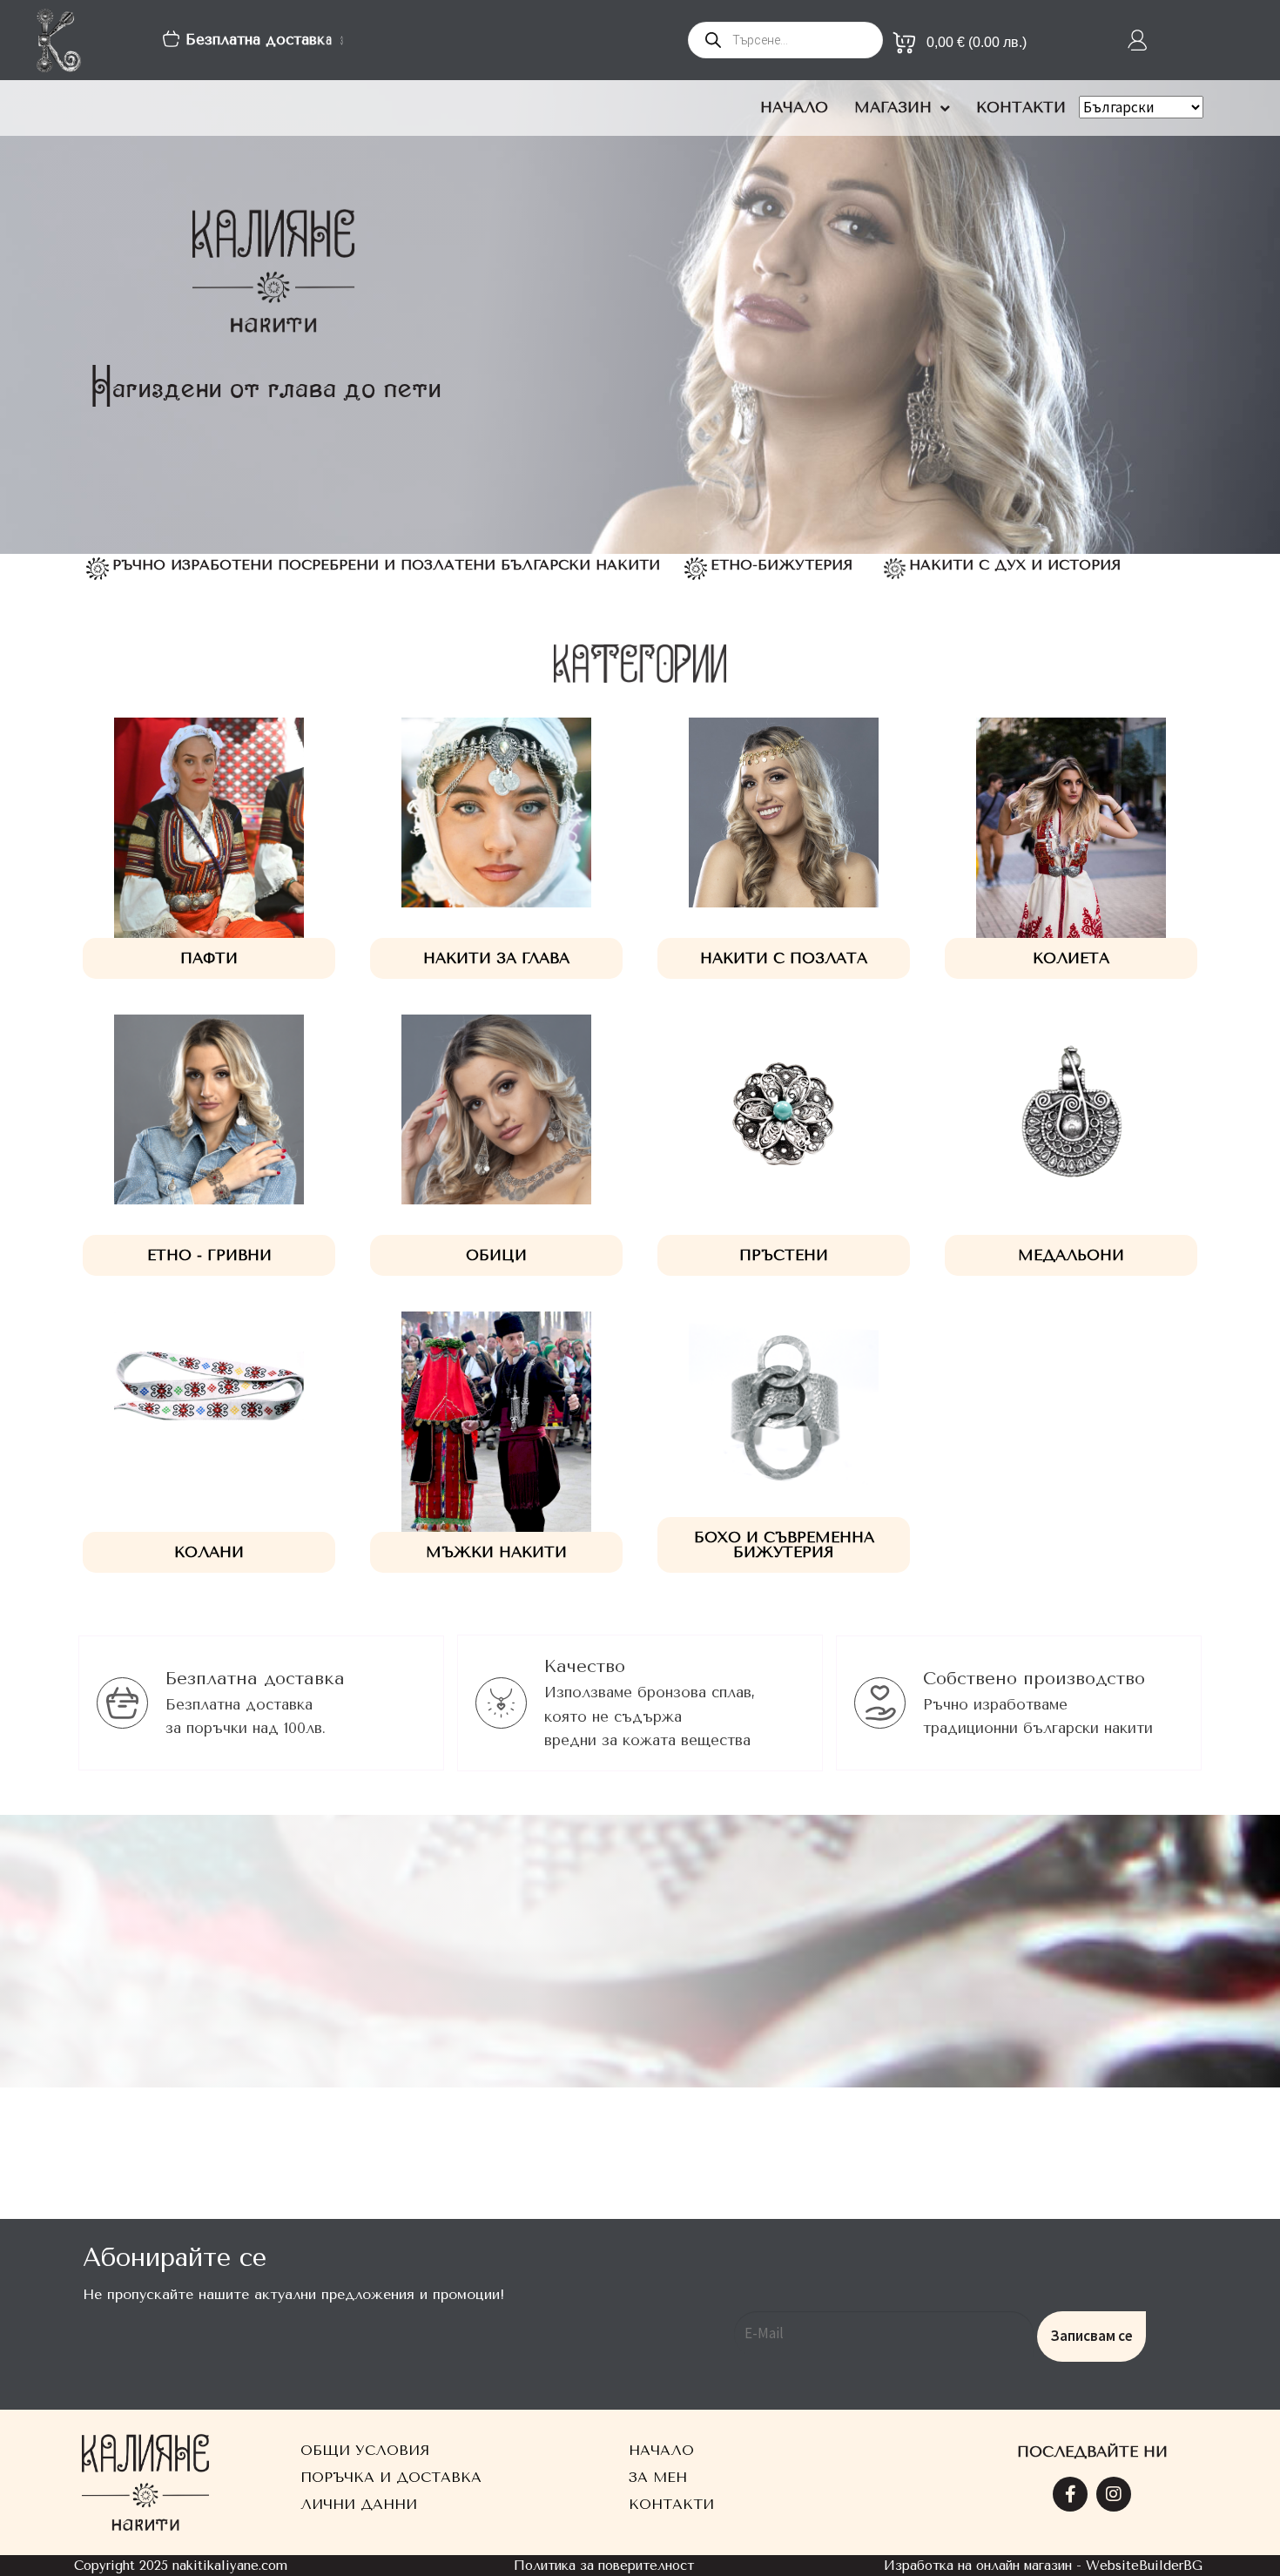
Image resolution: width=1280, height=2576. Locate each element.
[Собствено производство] (880, 1703)
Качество (585, 1666)
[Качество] (501, 1703)
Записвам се (1091, 2336)
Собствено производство (1034, 1679)
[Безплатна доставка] (122, 1703)
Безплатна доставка (255, 1679)
